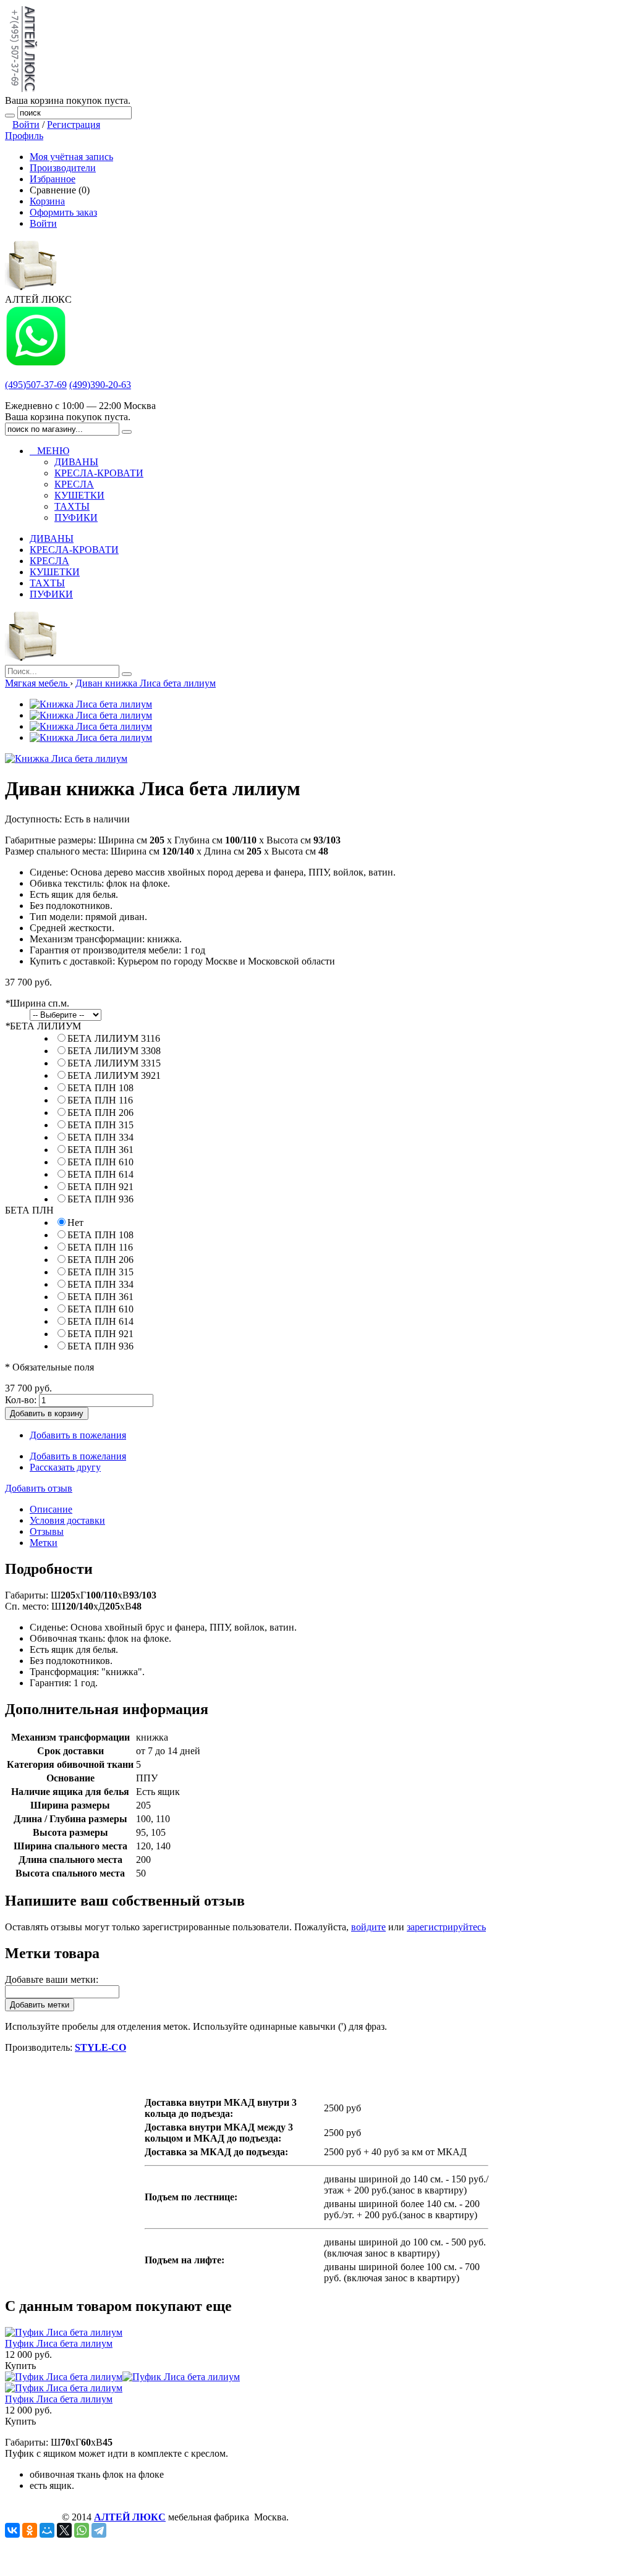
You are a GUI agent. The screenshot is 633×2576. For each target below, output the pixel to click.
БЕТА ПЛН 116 (100, 1100)
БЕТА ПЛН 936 (100, 1199)
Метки (44, 1543)
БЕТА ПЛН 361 (100, 1150)
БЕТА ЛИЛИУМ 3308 (114, 1051)
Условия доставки (67, 1520)
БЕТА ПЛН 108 (100, 1088)
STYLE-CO (100, 2047)
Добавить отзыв (39, 1488)
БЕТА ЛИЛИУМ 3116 (114, 1038)
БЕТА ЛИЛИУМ (43, 1026)
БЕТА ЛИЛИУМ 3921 (114, 1075)
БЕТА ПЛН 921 (100, 1187)
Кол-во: (21, 1400)
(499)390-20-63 (100, 385)
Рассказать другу (65, 1467)
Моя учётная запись (71, 157)
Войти (26, 125)
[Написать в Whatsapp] (36, 364)
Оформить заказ (63, 212)
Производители (63, 168)
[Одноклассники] (30, 2530)
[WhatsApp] (82, 2530)
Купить (20, 2366)
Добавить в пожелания (78, 1435)
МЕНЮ (49, 451)
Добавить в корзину (47, 1413)
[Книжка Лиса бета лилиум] (91, 704)
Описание (51, 1509)
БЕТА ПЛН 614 (100, 1174)
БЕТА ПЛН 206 (100, 1113)
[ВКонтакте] (12, 2530)
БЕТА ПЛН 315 (100, 1125)
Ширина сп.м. (37, 1003)
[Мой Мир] (47, 2530)
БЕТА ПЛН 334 (100, 1137)
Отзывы (47, 1531)
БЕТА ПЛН (29, 1210)
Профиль (24, 136)
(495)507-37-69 (36, 385)
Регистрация (74, 125)
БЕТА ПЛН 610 (100, 1162)
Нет (75, 1223)
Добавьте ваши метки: (52, 1979)
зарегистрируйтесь (446, 1927)
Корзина (47, 201)
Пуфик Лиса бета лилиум (59, 2343)
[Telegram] (99, 2530)
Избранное (53, 179)
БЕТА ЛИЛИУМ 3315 (114, 1063)
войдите (368, 1927)
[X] (64, 2530)
